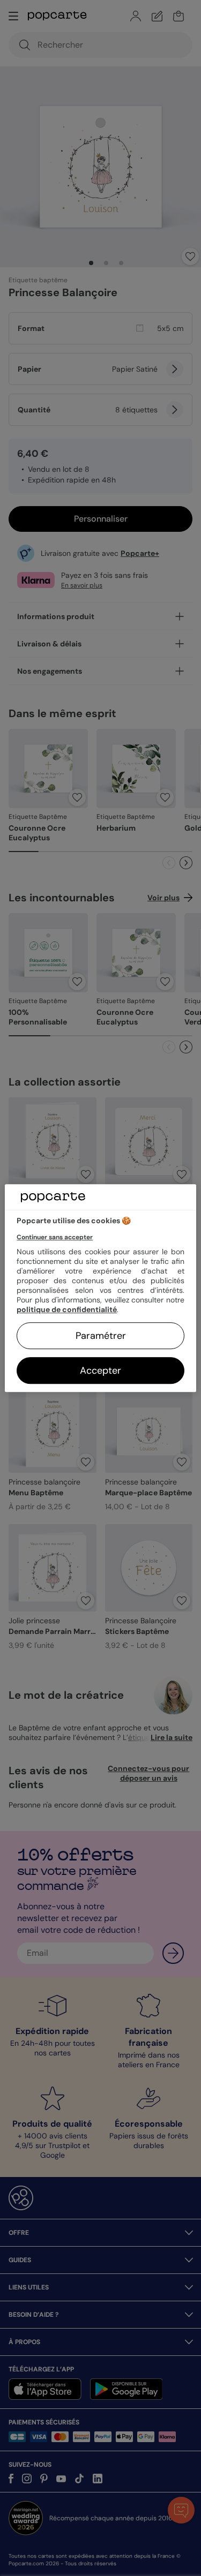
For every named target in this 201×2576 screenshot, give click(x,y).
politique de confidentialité (67, 1309)
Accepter (100, 1370)
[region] (100, 1288)
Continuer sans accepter (55, 1237)
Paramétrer (101, 1336)
